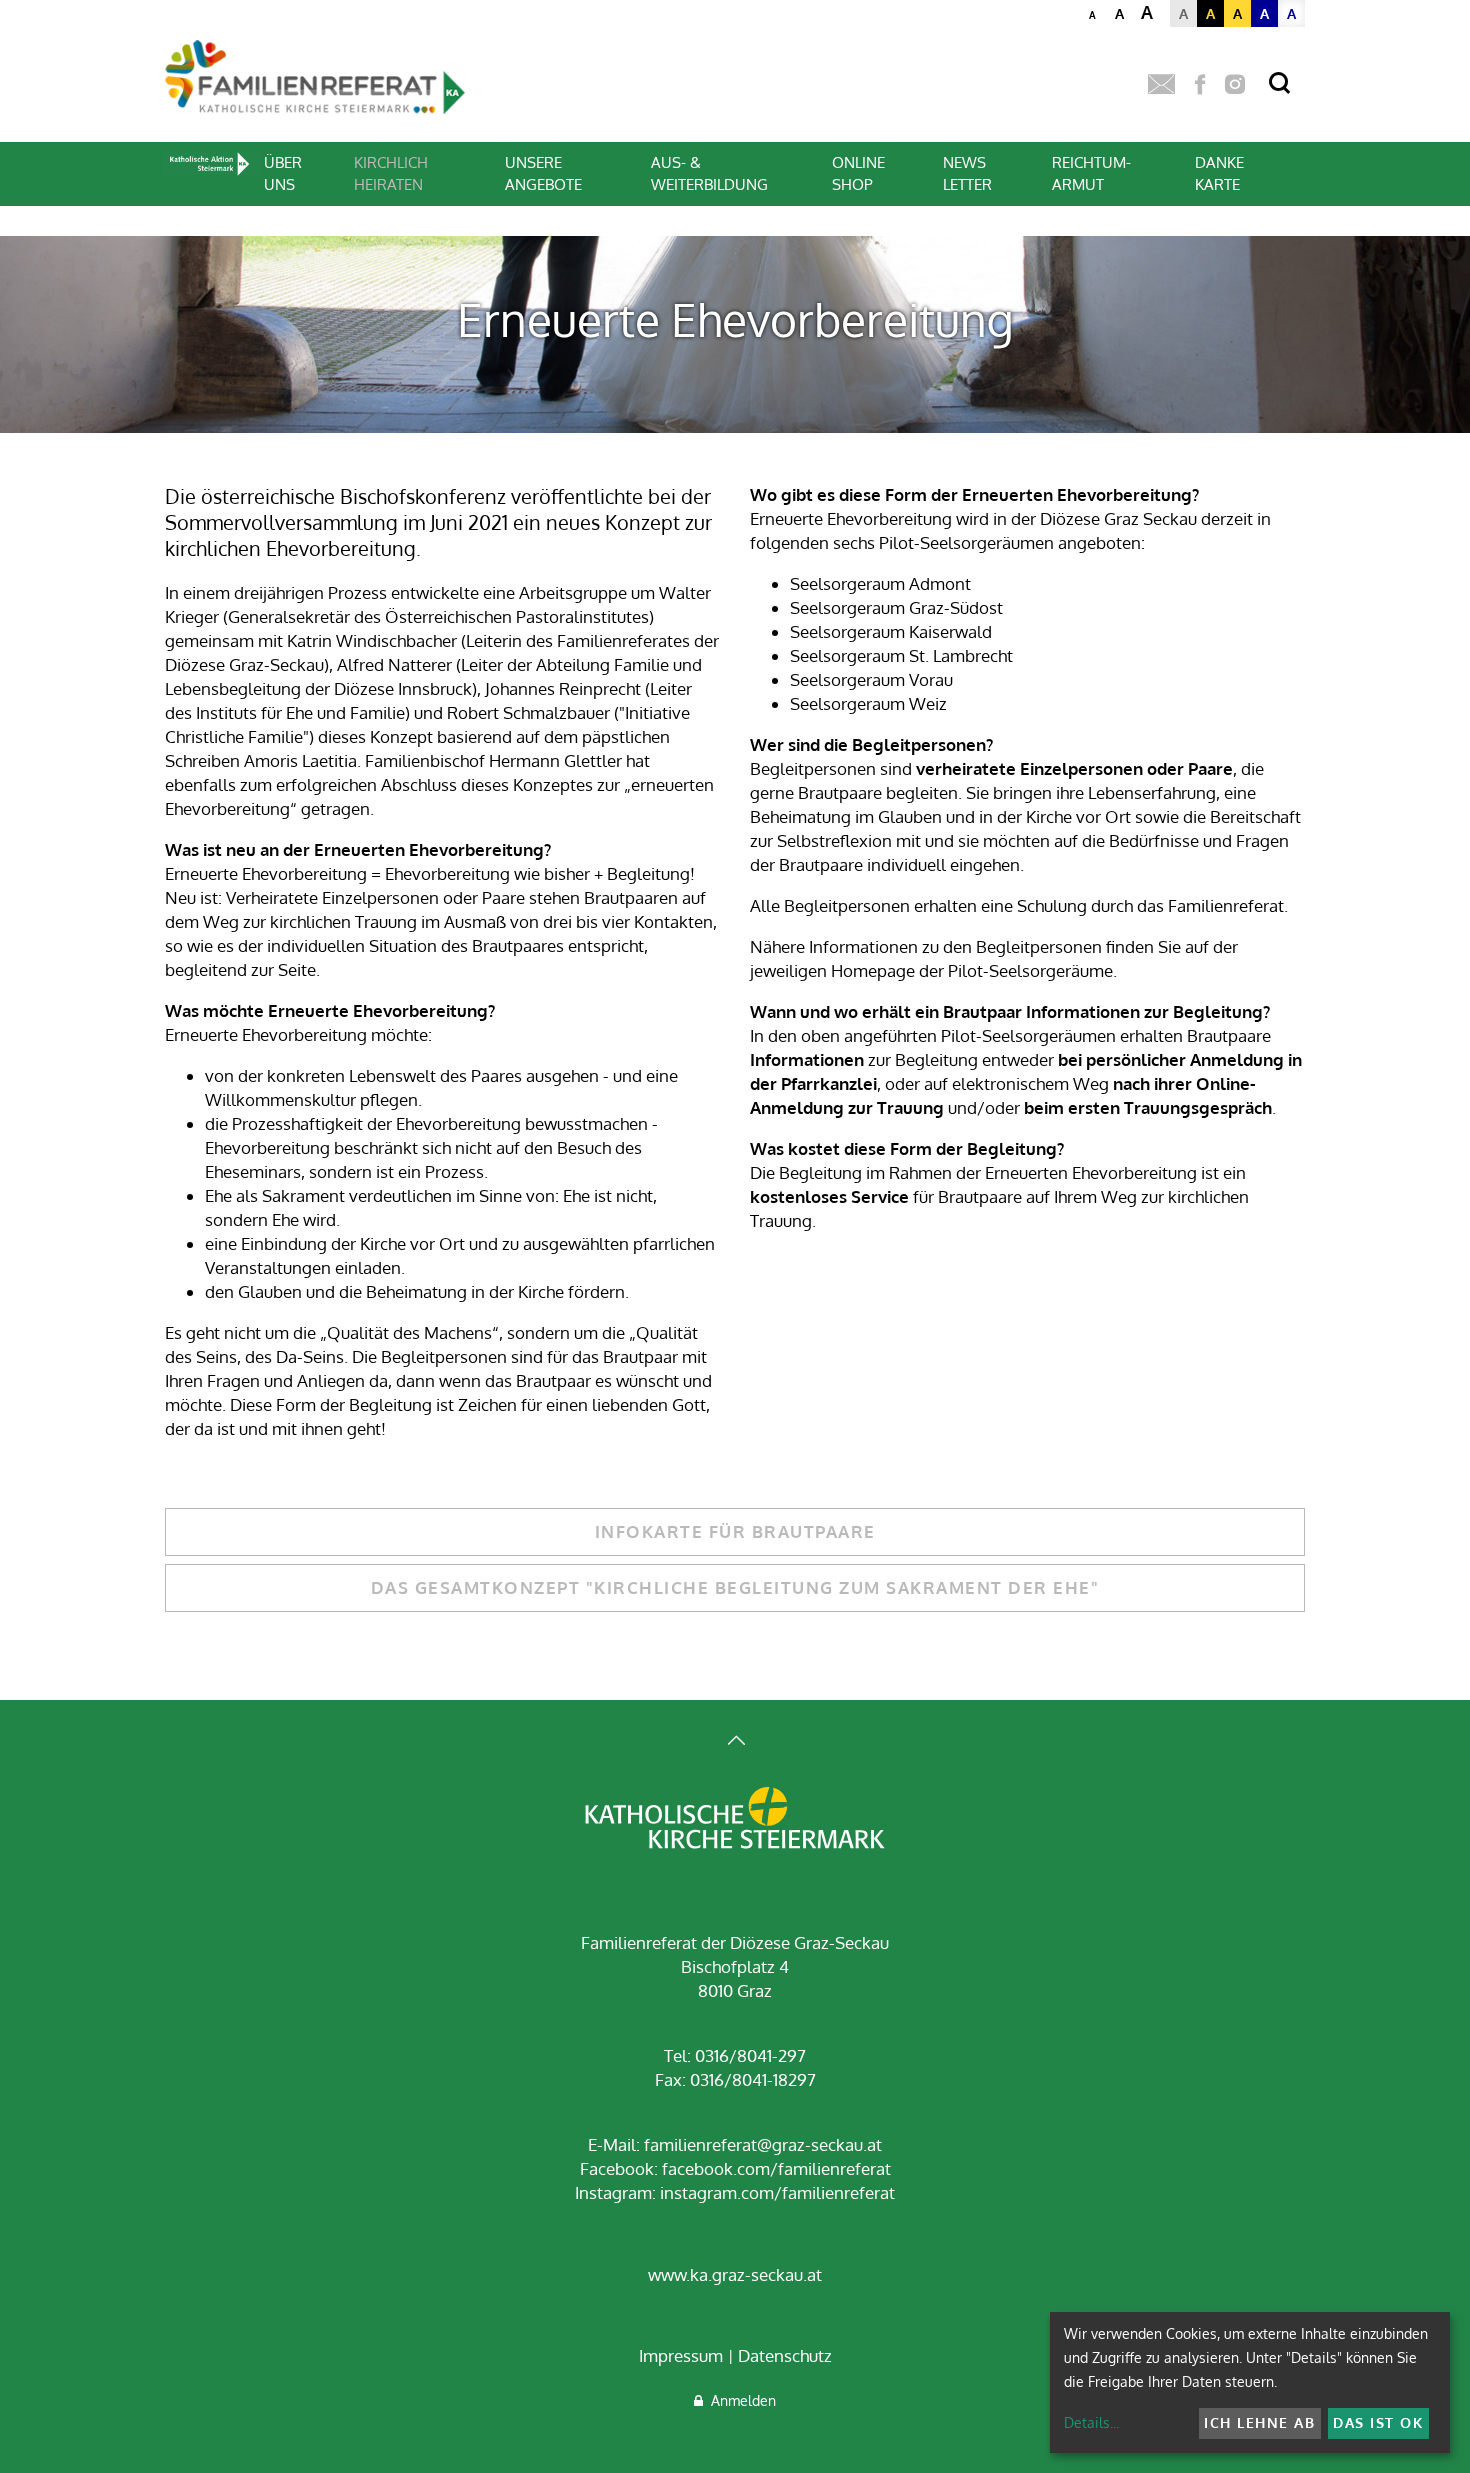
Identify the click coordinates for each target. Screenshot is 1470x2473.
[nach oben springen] (735, 1742)
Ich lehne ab (1259, 2422)
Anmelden (739, 2400)
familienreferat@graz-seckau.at (763, 2144)
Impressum (681, 2355)
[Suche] (1279, 83)
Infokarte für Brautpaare (735, 1531)
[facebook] (1200, 85)
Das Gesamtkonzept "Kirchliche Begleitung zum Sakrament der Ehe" (735, 1587)
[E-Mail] (1161, 85)
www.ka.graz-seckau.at (735, 2274)
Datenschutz (785, 2355)
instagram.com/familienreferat (777, 2192)
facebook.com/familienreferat (776, 2168)
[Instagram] (1235, 85)
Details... (1091, 2422)
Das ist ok (1378, 2422)
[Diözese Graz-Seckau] (735, 1820)
